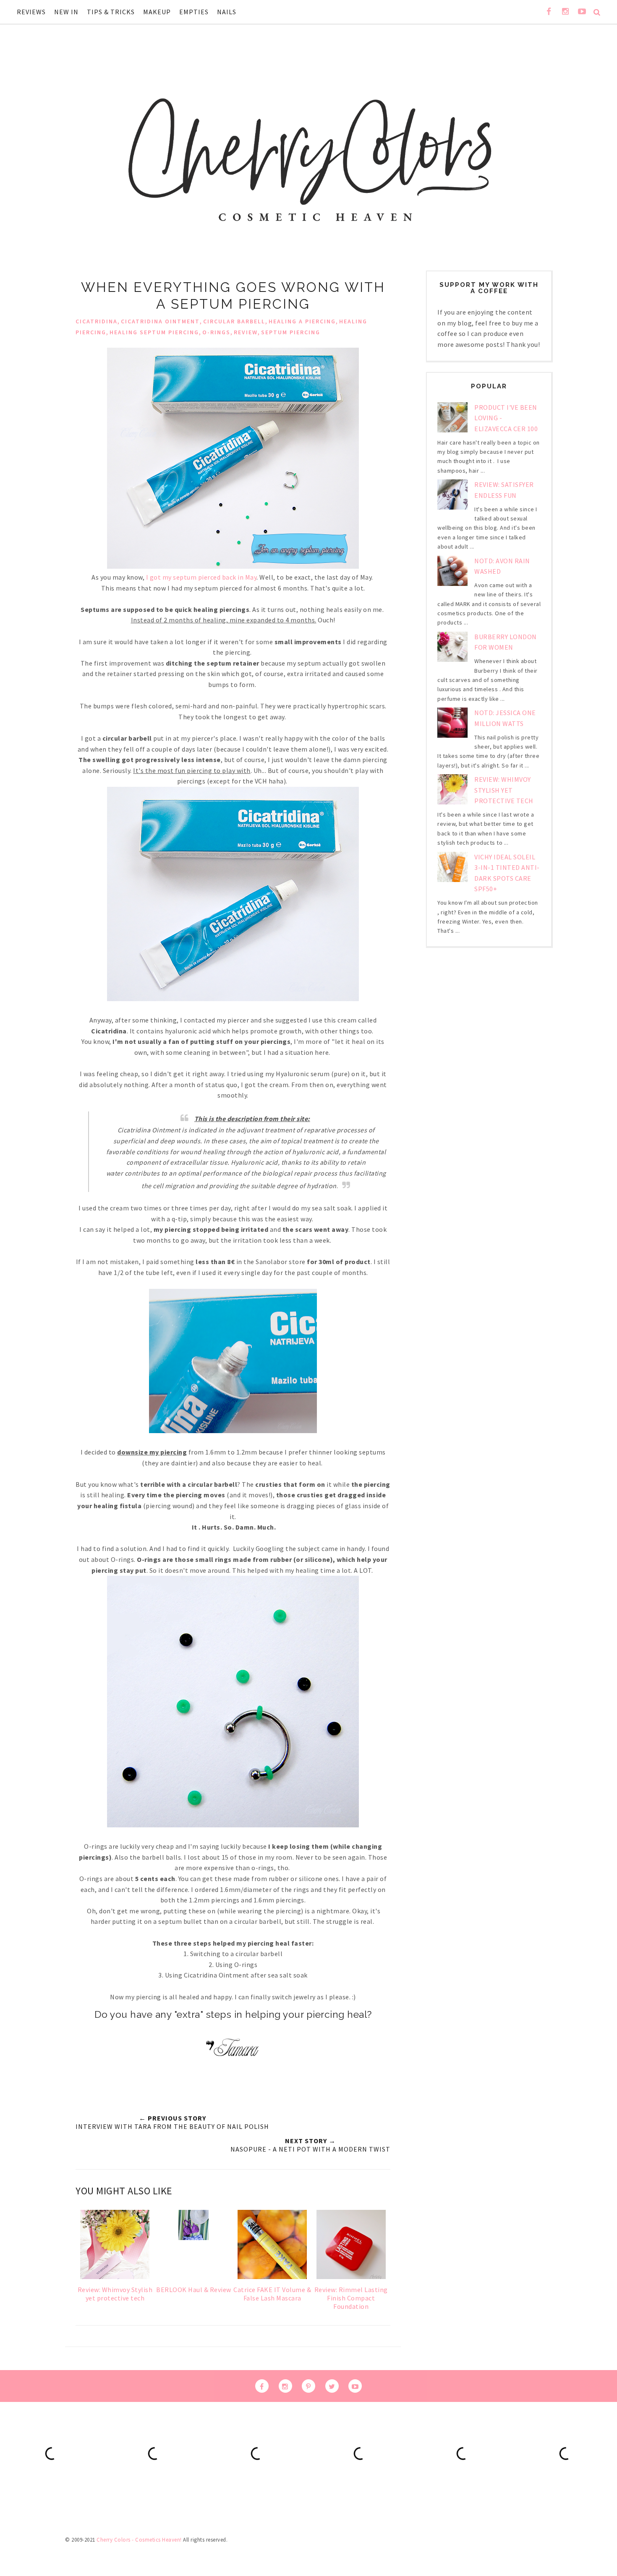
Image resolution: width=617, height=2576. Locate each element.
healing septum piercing (154, 332)
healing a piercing (302, 321)
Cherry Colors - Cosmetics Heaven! (139, 2540)
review (246, 332)
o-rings (216, 332)
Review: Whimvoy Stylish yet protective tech (504, 790)
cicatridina (97, 321)
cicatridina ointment (160, 321)
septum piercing (291, 332)
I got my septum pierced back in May (201, 577)
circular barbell (234, 321)
